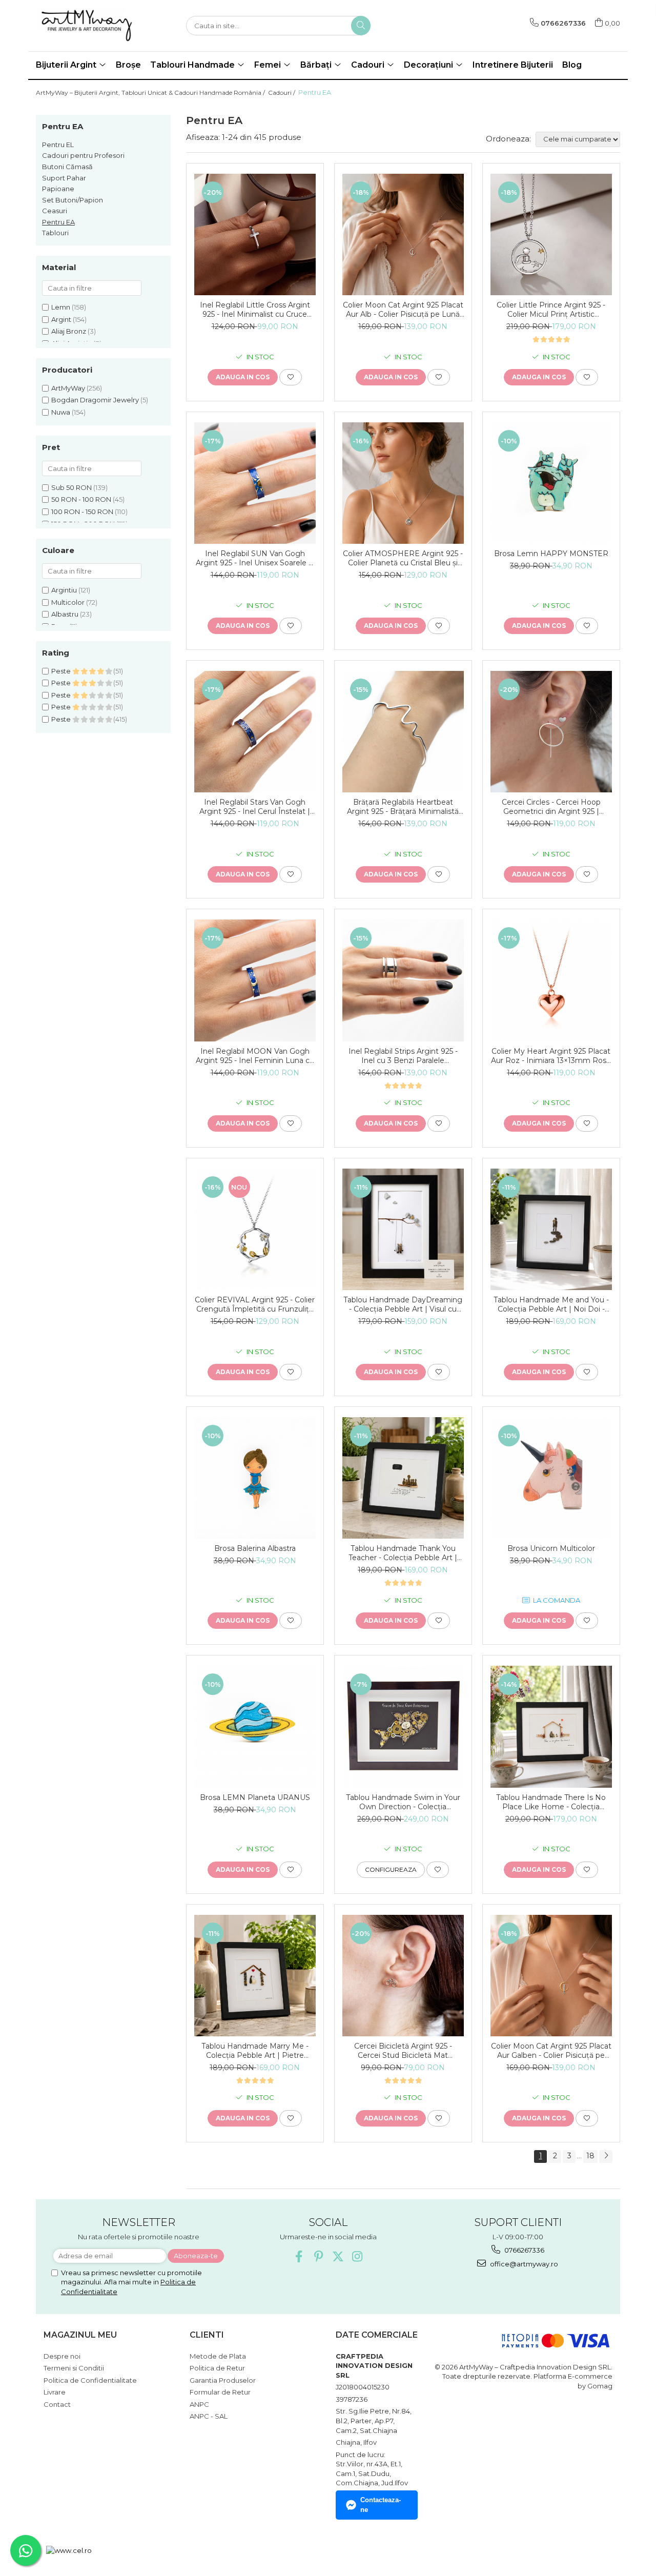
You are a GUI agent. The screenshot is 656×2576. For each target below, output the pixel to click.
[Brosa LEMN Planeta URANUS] (255, 1726)
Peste (62, 671)
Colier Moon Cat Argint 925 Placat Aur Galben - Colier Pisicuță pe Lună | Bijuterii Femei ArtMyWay (551, 2051)
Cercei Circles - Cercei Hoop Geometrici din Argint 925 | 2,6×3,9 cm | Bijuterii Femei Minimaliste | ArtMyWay (551, 807)
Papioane (58, 189)
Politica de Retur (217, 2368)
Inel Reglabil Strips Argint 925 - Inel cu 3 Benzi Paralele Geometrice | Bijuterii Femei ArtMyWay (403, 1056)
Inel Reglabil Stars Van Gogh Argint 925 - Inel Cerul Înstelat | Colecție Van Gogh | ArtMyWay (255, 807)
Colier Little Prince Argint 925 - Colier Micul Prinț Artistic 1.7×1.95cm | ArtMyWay (551, 310)
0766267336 (524, 2250)
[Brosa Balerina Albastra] (255, 1478)
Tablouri (55, 233)
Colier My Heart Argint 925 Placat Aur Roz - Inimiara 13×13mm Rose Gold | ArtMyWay (551, 1056)
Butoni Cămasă (67, 167)
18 (590, 2156)
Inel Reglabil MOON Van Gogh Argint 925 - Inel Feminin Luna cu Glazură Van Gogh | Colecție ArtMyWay (255, 1056)
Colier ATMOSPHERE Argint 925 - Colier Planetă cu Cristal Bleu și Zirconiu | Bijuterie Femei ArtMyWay (403, 558)
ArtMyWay (68, 388)
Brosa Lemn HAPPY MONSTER (551, 554)
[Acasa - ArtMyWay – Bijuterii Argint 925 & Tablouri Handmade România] (87, 26)
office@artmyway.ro (523, 2264)
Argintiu (64, 590)
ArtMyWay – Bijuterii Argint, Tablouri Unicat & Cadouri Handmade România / (151, 93)
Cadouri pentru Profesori (83, 155)
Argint (61, 319)
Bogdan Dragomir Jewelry (95, 400)
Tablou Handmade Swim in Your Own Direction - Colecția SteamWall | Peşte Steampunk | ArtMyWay (403, 1802)
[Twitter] (338, 2256)
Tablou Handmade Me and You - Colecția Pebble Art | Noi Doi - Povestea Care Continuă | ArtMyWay (551, 1304)
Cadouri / (282, 93)
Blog (572, 65)
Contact (57, 2404)
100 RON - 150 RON (82, 512)
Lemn (61, 307)
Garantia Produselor (223, 2380)
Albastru (65, 614)
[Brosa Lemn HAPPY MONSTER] (551, 483)
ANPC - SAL (209, 2416)
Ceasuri (55, 211)
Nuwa (61, 412)
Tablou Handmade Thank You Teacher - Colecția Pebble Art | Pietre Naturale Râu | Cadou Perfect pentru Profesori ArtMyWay (403, 1553)
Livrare (55, 2392)
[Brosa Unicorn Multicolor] (551, 1478)
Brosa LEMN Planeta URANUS (255, 1797)
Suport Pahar (64, 178)
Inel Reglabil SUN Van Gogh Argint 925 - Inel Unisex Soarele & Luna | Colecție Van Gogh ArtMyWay (255, 558)
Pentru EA (58, 222)
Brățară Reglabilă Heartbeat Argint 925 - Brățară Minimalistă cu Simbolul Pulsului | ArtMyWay (403, 807)
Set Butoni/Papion (73, 200)
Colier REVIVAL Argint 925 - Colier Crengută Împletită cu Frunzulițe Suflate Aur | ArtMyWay (255, 1304)
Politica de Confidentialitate (90, 2380)
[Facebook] (299, 2256)
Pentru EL (58, 145)
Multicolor (68, 602)
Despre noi (62, 2356)
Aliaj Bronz (69, 331)
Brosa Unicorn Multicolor (551, 1548)
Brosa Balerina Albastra (255, 1548)
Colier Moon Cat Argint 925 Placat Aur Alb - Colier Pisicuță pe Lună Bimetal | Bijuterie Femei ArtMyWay (403, 310)
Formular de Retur (220, 2392)
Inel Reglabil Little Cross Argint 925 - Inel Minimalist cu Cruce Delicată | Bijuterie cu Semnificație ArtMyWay (255, 310)
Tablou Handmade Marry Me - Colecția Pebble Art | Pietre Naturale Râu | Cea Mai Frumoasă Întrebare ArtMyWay (255, 2051)
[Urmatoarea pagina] (606, 2156)
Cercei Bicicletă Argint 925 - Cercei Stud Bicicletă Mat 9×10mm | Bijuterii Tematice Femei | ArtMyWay (403, 2051)
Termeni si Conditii (74, 2368)
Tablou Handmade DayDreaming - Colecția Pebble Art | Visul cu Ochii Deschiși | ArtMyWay (403, 1304)
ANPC (199, 2404)
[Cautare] (361, 26)
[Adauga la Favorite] (291, 377)
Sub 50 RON (71, 487)
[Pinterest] (319, 2256)
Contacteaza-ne (381, 2505)
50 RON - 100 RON (81, 499)
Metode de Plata (218, 2356)
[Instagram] (357, 2256)
